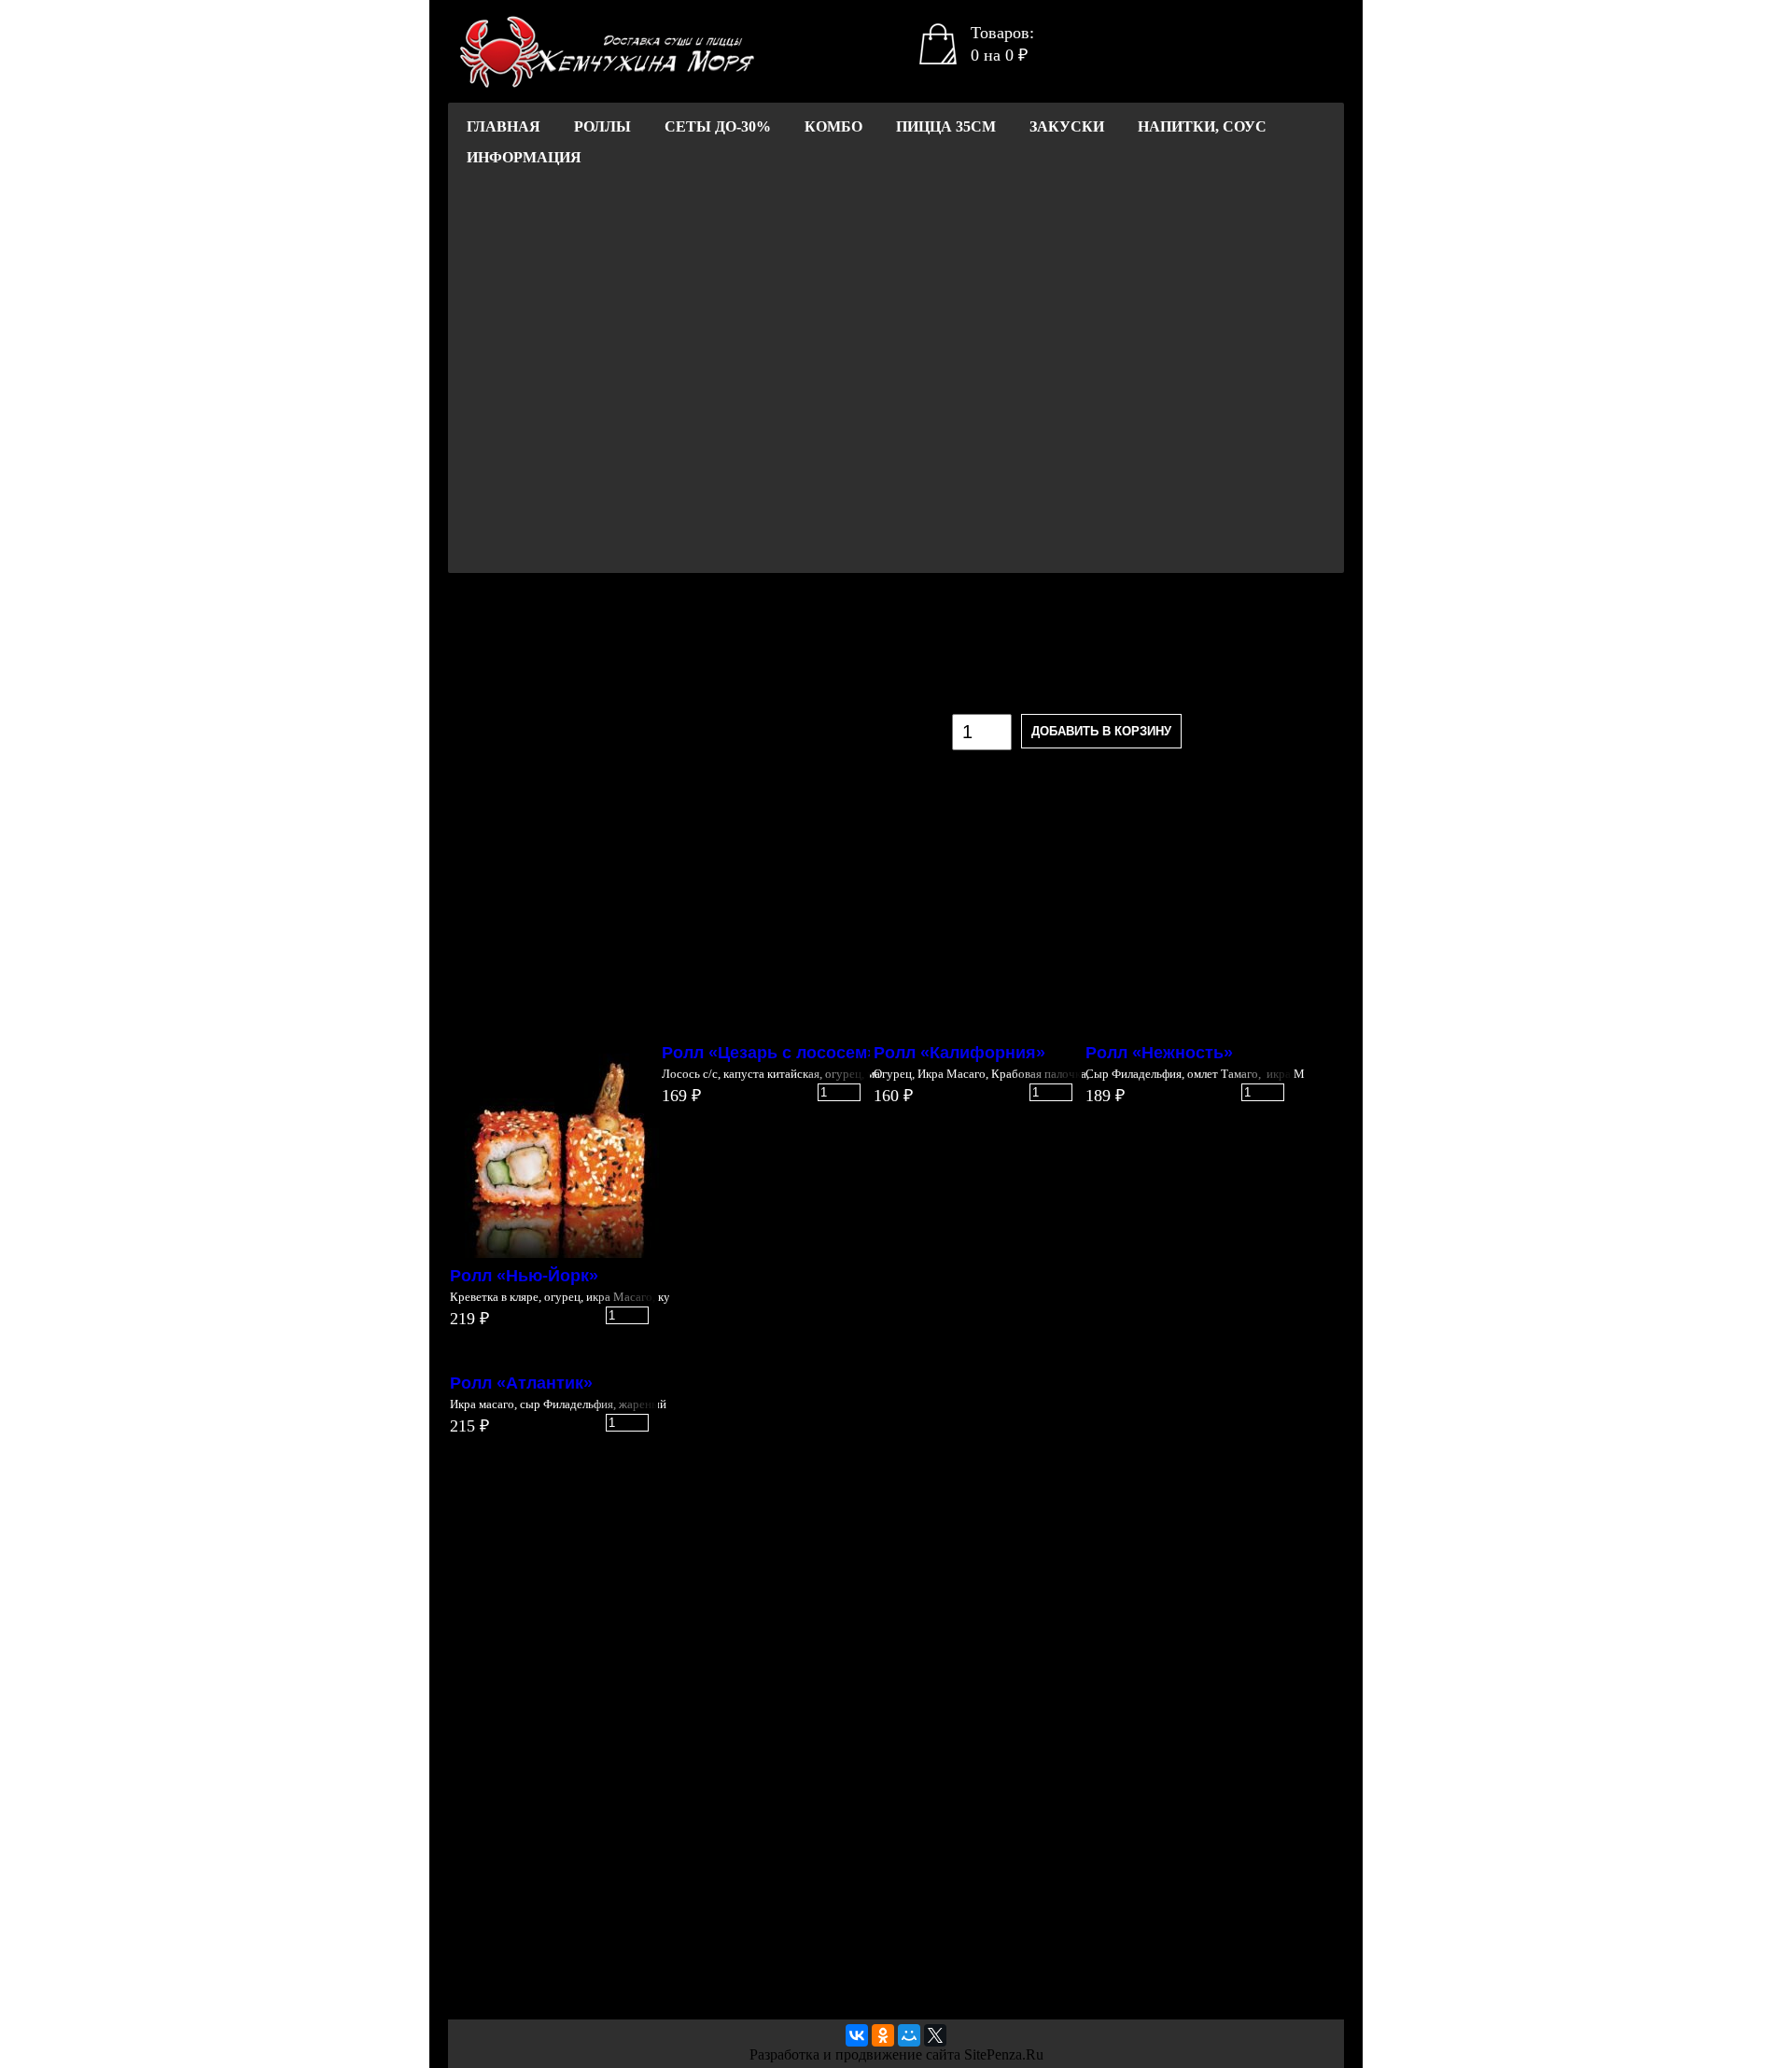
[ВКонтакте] (857, 2035)
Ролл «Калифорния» (959, 1053)
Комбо (833, 126)
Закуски (1067, 126)
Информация (524, 157)
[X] (935, 2035)
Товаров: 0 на (1002, 44)
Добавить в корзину (1101, 731)
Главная (504, 126)
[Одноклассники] (883, 2035)
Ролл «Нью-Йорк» (524, 1276)
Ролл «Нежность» (1159, 1053)
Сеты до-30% (718, 126)
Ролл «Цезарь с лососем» (769, 1053)
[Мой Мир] (909, 2035)
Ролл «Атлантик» (521, 1383)
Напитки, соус (1202, 126)
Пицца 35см (946, 126)
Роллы (602, 126)
